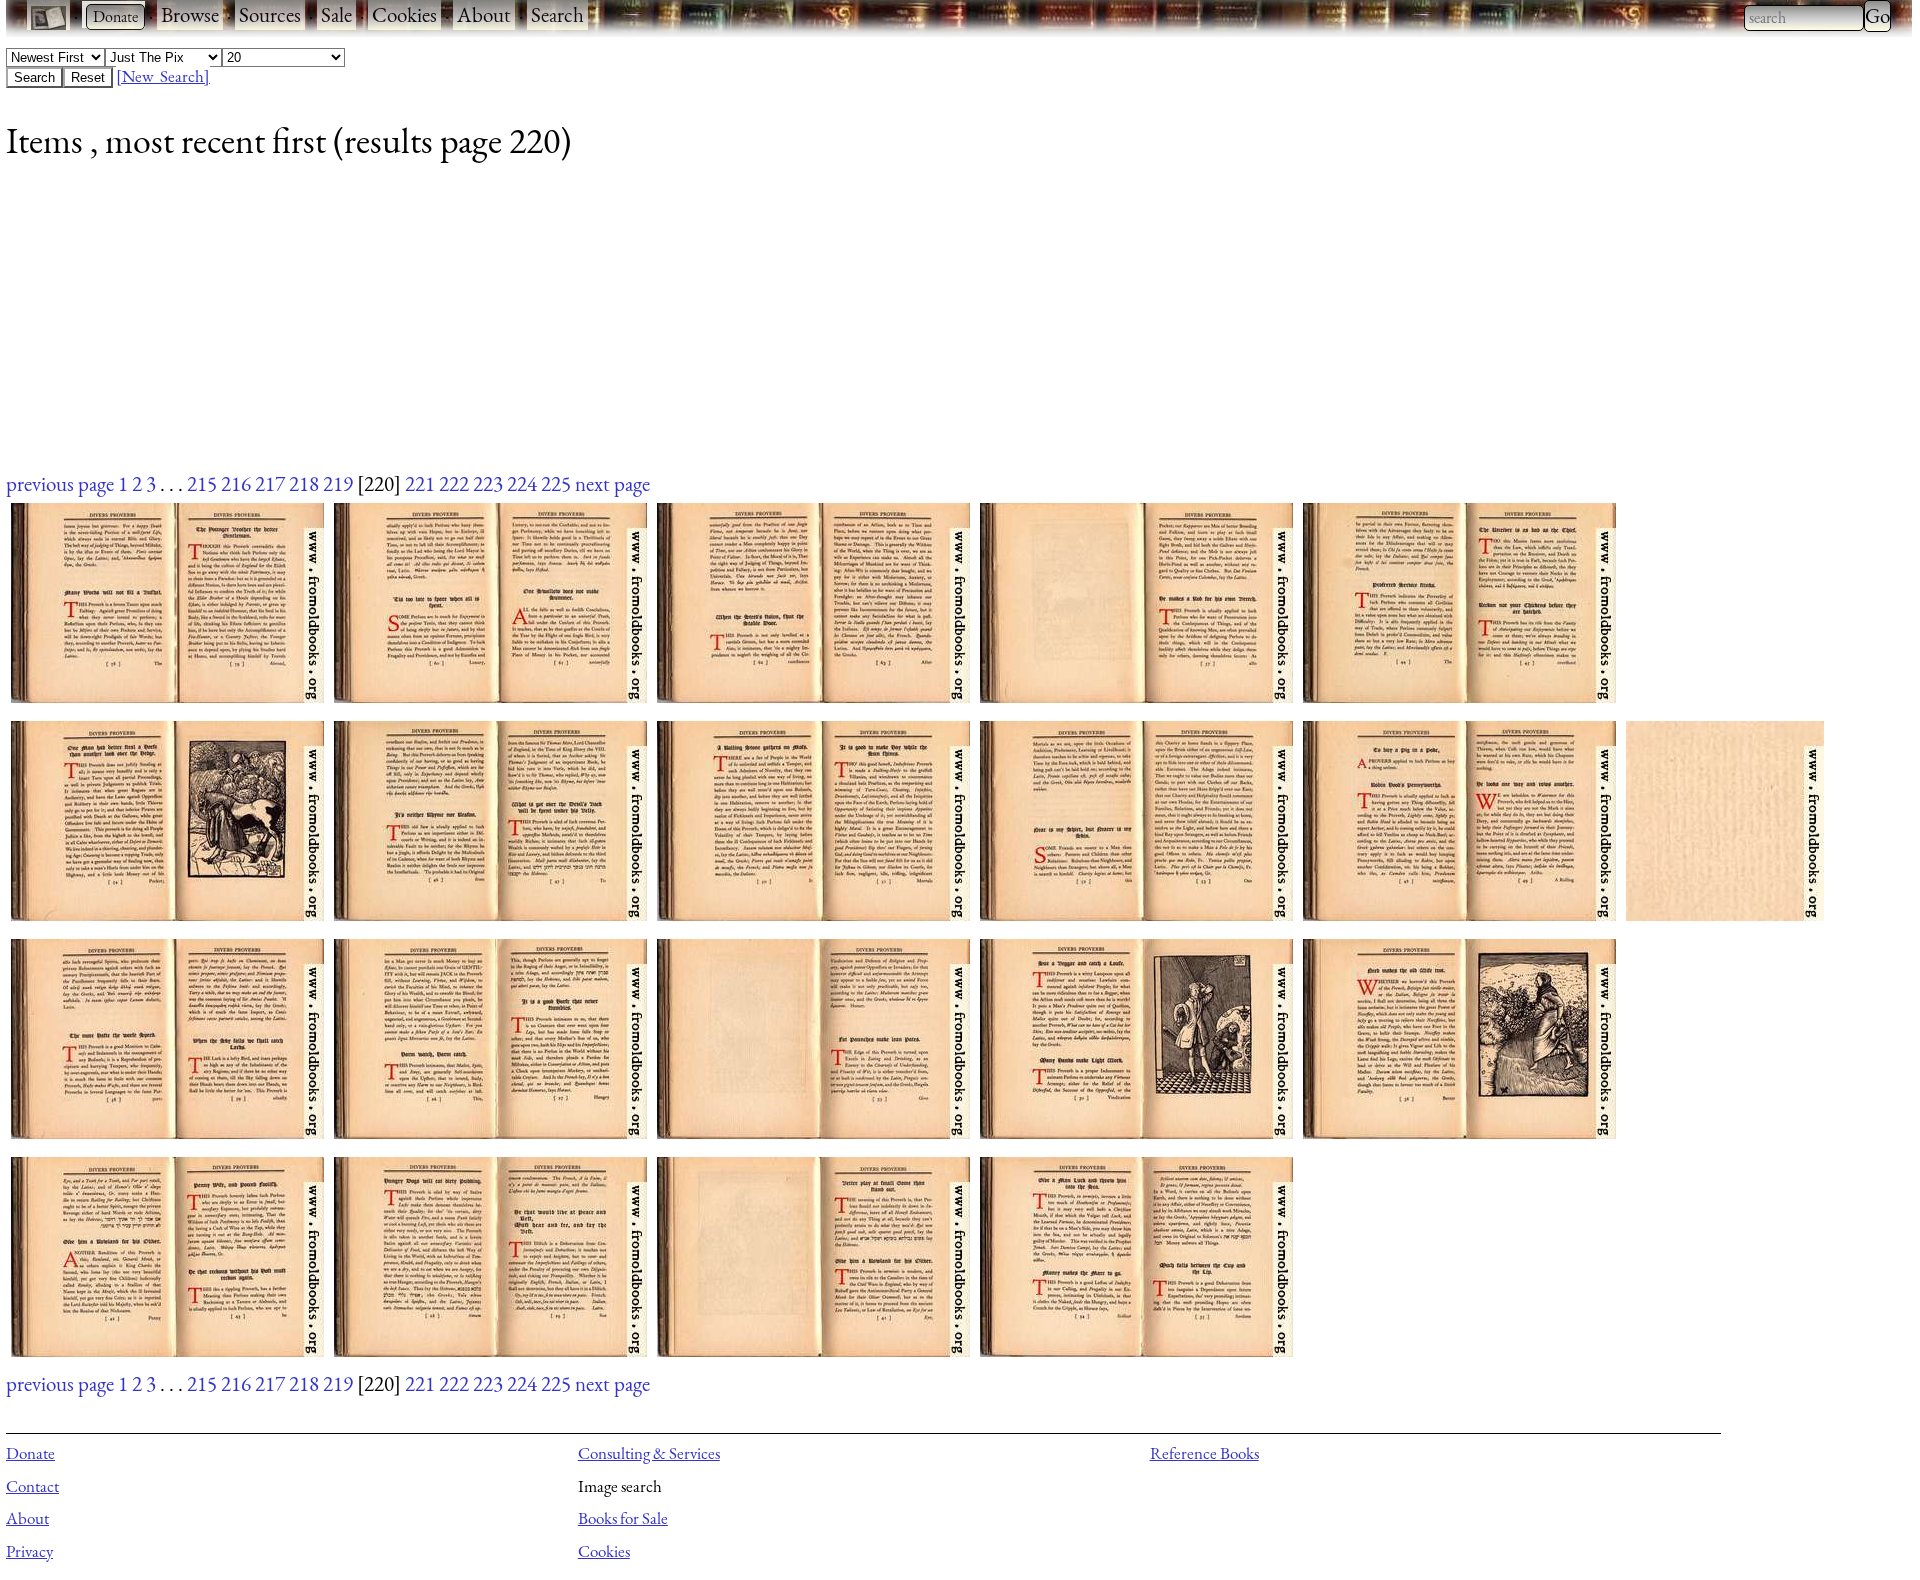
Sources (270, 14)
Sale (336, 14)
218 (304, 483)
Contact (32, 1486)
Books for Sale (623, 1518)
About (484, 14)
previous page (60, 483)
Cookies (404, 14)
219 (338, 483)
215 (202, 483)
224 (522, 483)
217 (270, 483)
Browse (190, 14)
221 (420, 483)
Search (557, 14)
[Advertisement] (606, 329)
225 (556, 483)
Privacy (29, 1551)
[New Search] (163, 76)
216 (236, 483)
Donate (30, 1453)
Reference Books (1204, 1453)
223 (488, 483)
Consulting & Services (649, 1453)
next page (612, 483)
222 (454, 483)
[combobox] (1804, 18)
